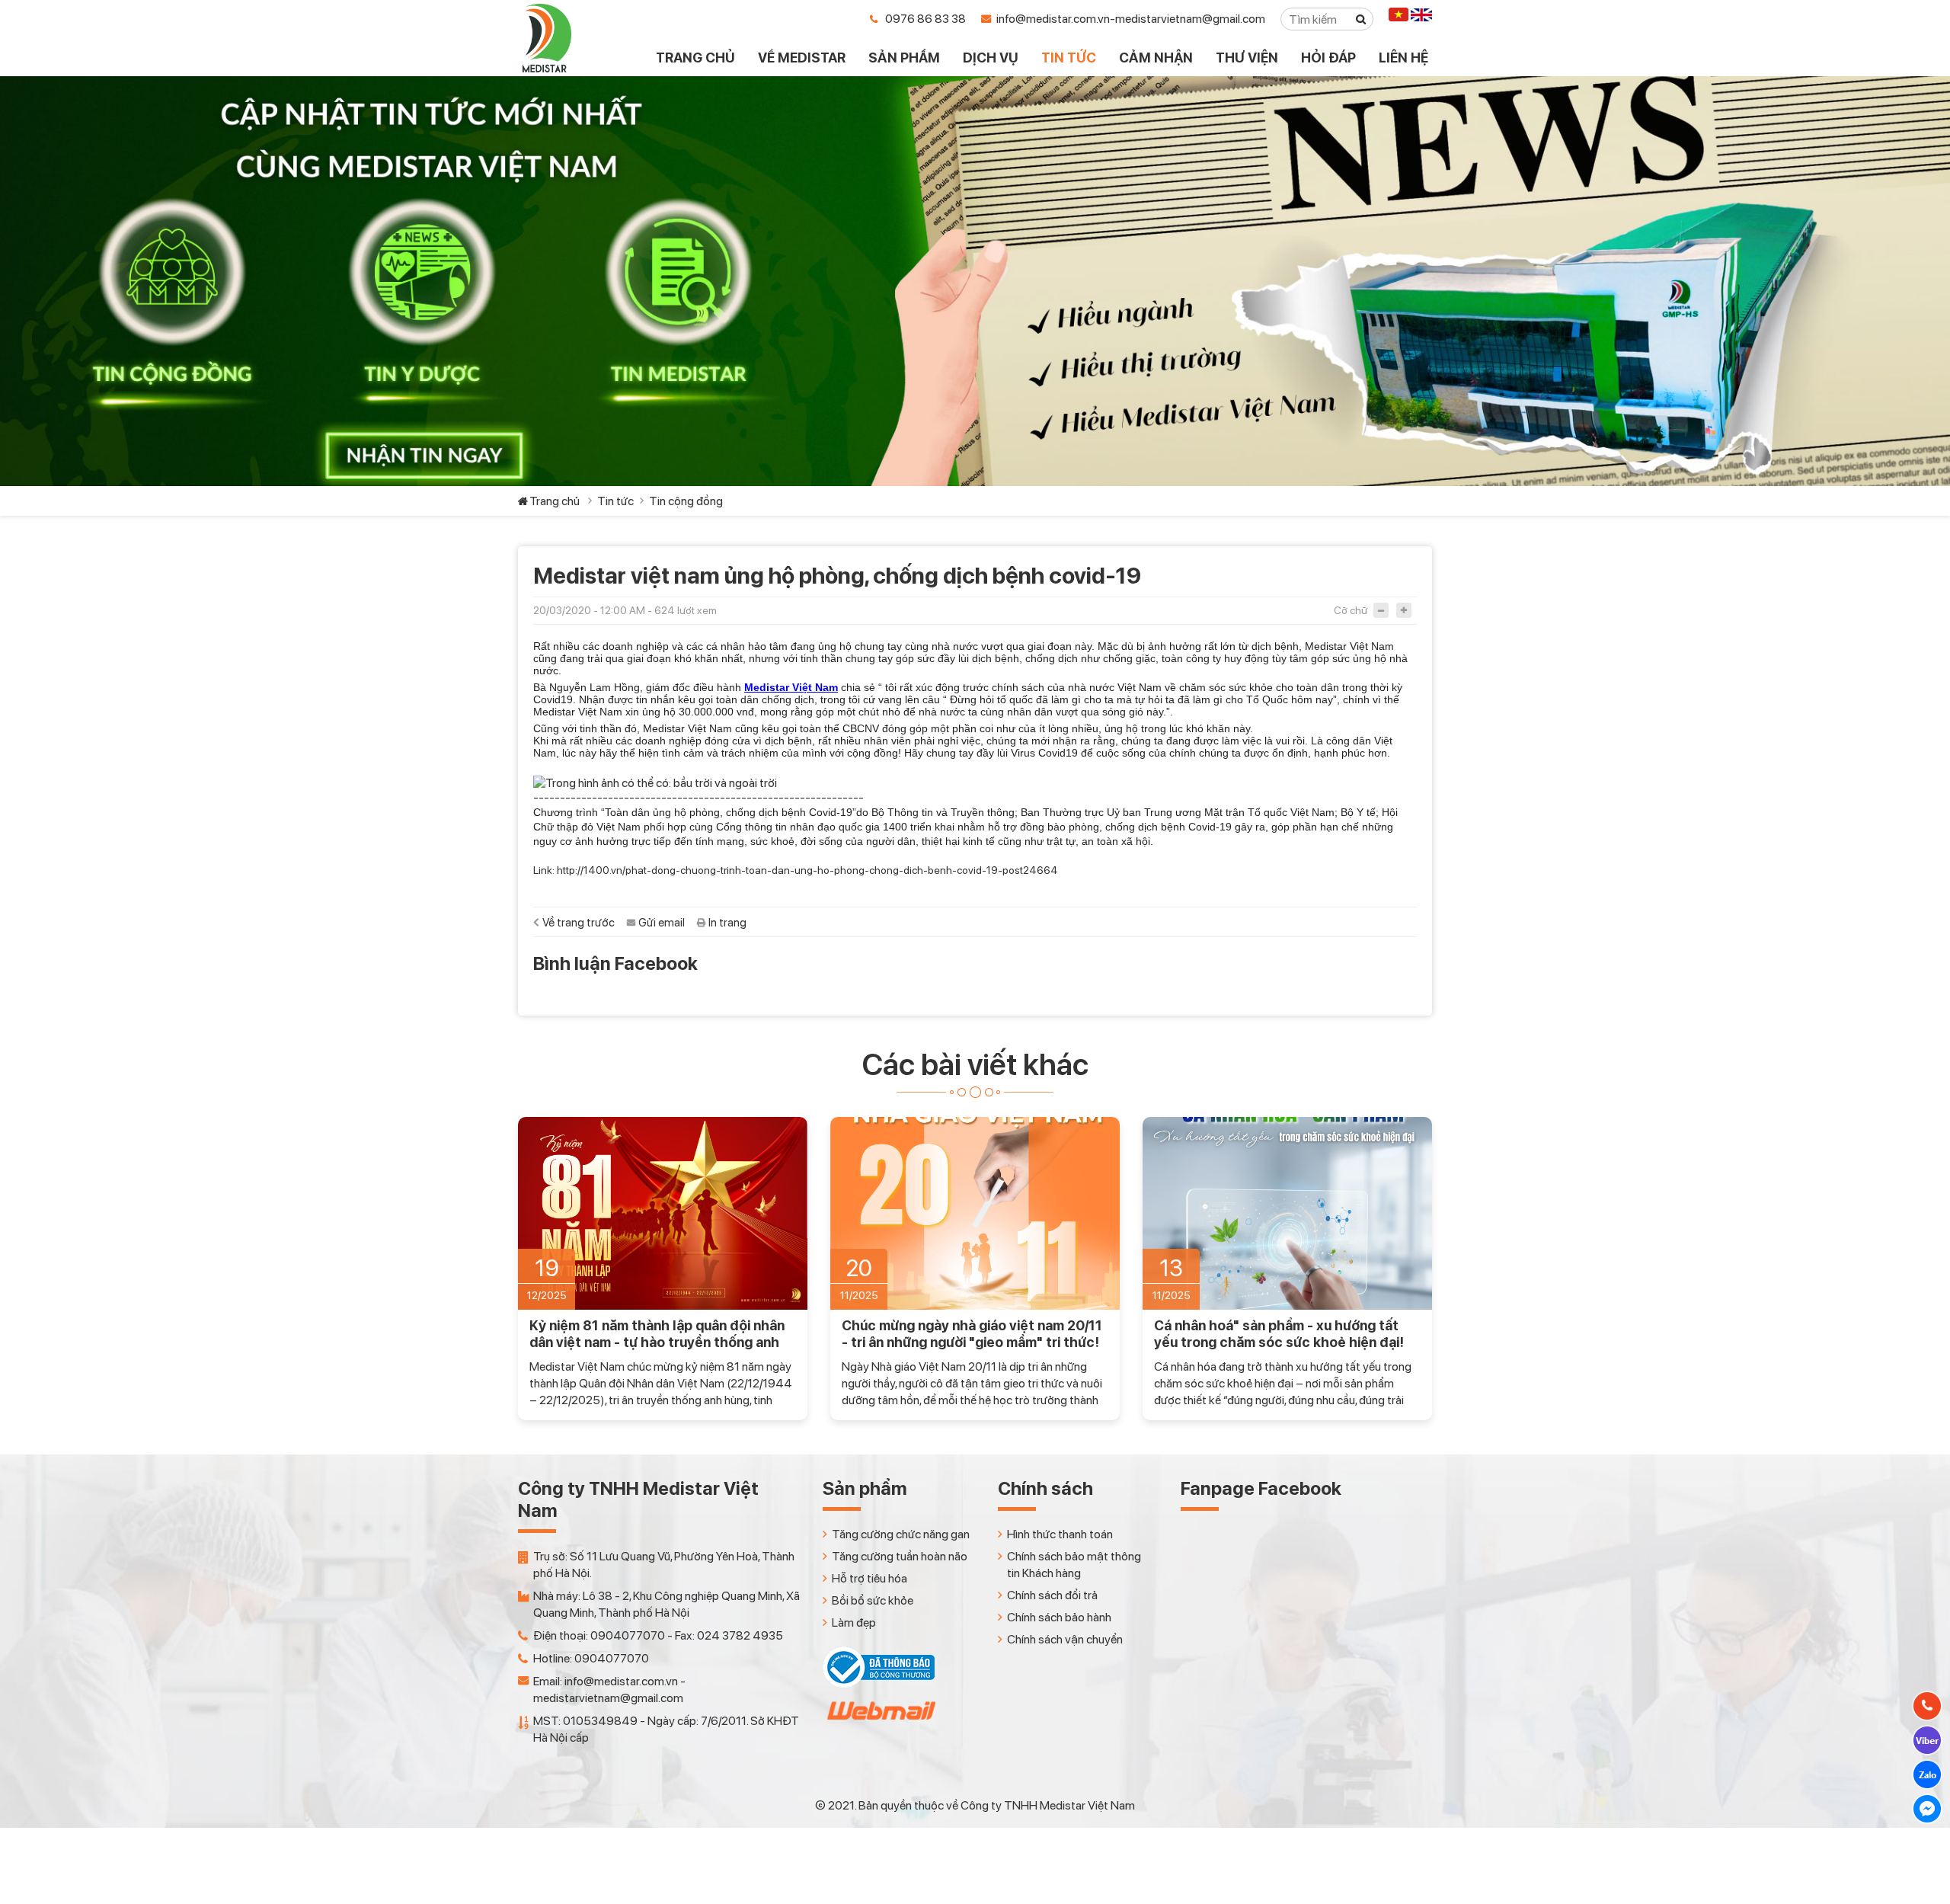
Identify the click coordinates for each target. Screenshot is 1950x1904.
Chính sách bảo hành (1059, 1617)
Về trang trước (579, 923)
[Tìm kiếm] (1361, 19)
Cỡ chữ (1351, 610)
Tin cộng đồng (686, 501)
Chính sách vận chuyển (1065, 1639)
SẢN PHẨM (904, 58)
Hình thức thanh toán (1060, 1534)
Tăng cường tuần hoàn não (900, 1556)
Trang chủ (555, 501)
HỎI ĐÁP (1328, 58)
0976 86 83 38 (925, 19)
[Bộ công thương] (879, 1684)
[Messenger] (1927, 1809)
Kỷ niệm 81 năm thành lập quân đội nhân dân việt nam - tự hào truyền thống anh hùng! (657, 1334)
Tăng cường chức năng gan (901, 1534)
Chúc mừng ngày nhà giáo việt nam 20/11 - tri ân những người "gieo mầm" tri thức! (972, 1334)
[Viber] (1927, 1740)
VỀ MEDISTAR (802, 58)
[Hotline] (1927, 1706)
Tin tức (615, 501)
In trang (727, 923)
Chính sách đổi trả (1052, 1595)
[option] (663, 1269)
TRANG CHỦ (695, 58)
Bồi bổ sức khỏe (873, 1600)
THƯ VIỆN (1247, 58)
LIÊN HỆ (1403, 58)
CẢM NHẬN (1156, 58)
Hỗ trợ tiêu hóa (870, 1578)
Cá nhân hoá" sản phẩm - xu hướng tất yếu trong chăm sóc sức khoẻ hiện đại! (1279, 1334)
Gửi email (662, 923)
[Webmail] (880, 1724)
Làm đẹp (854, 1622)
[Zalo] (1927, 1774)
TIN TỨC (1069, 58)
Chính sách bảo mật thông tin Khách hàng (1074, 1565)
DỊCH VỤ (991, 58)
